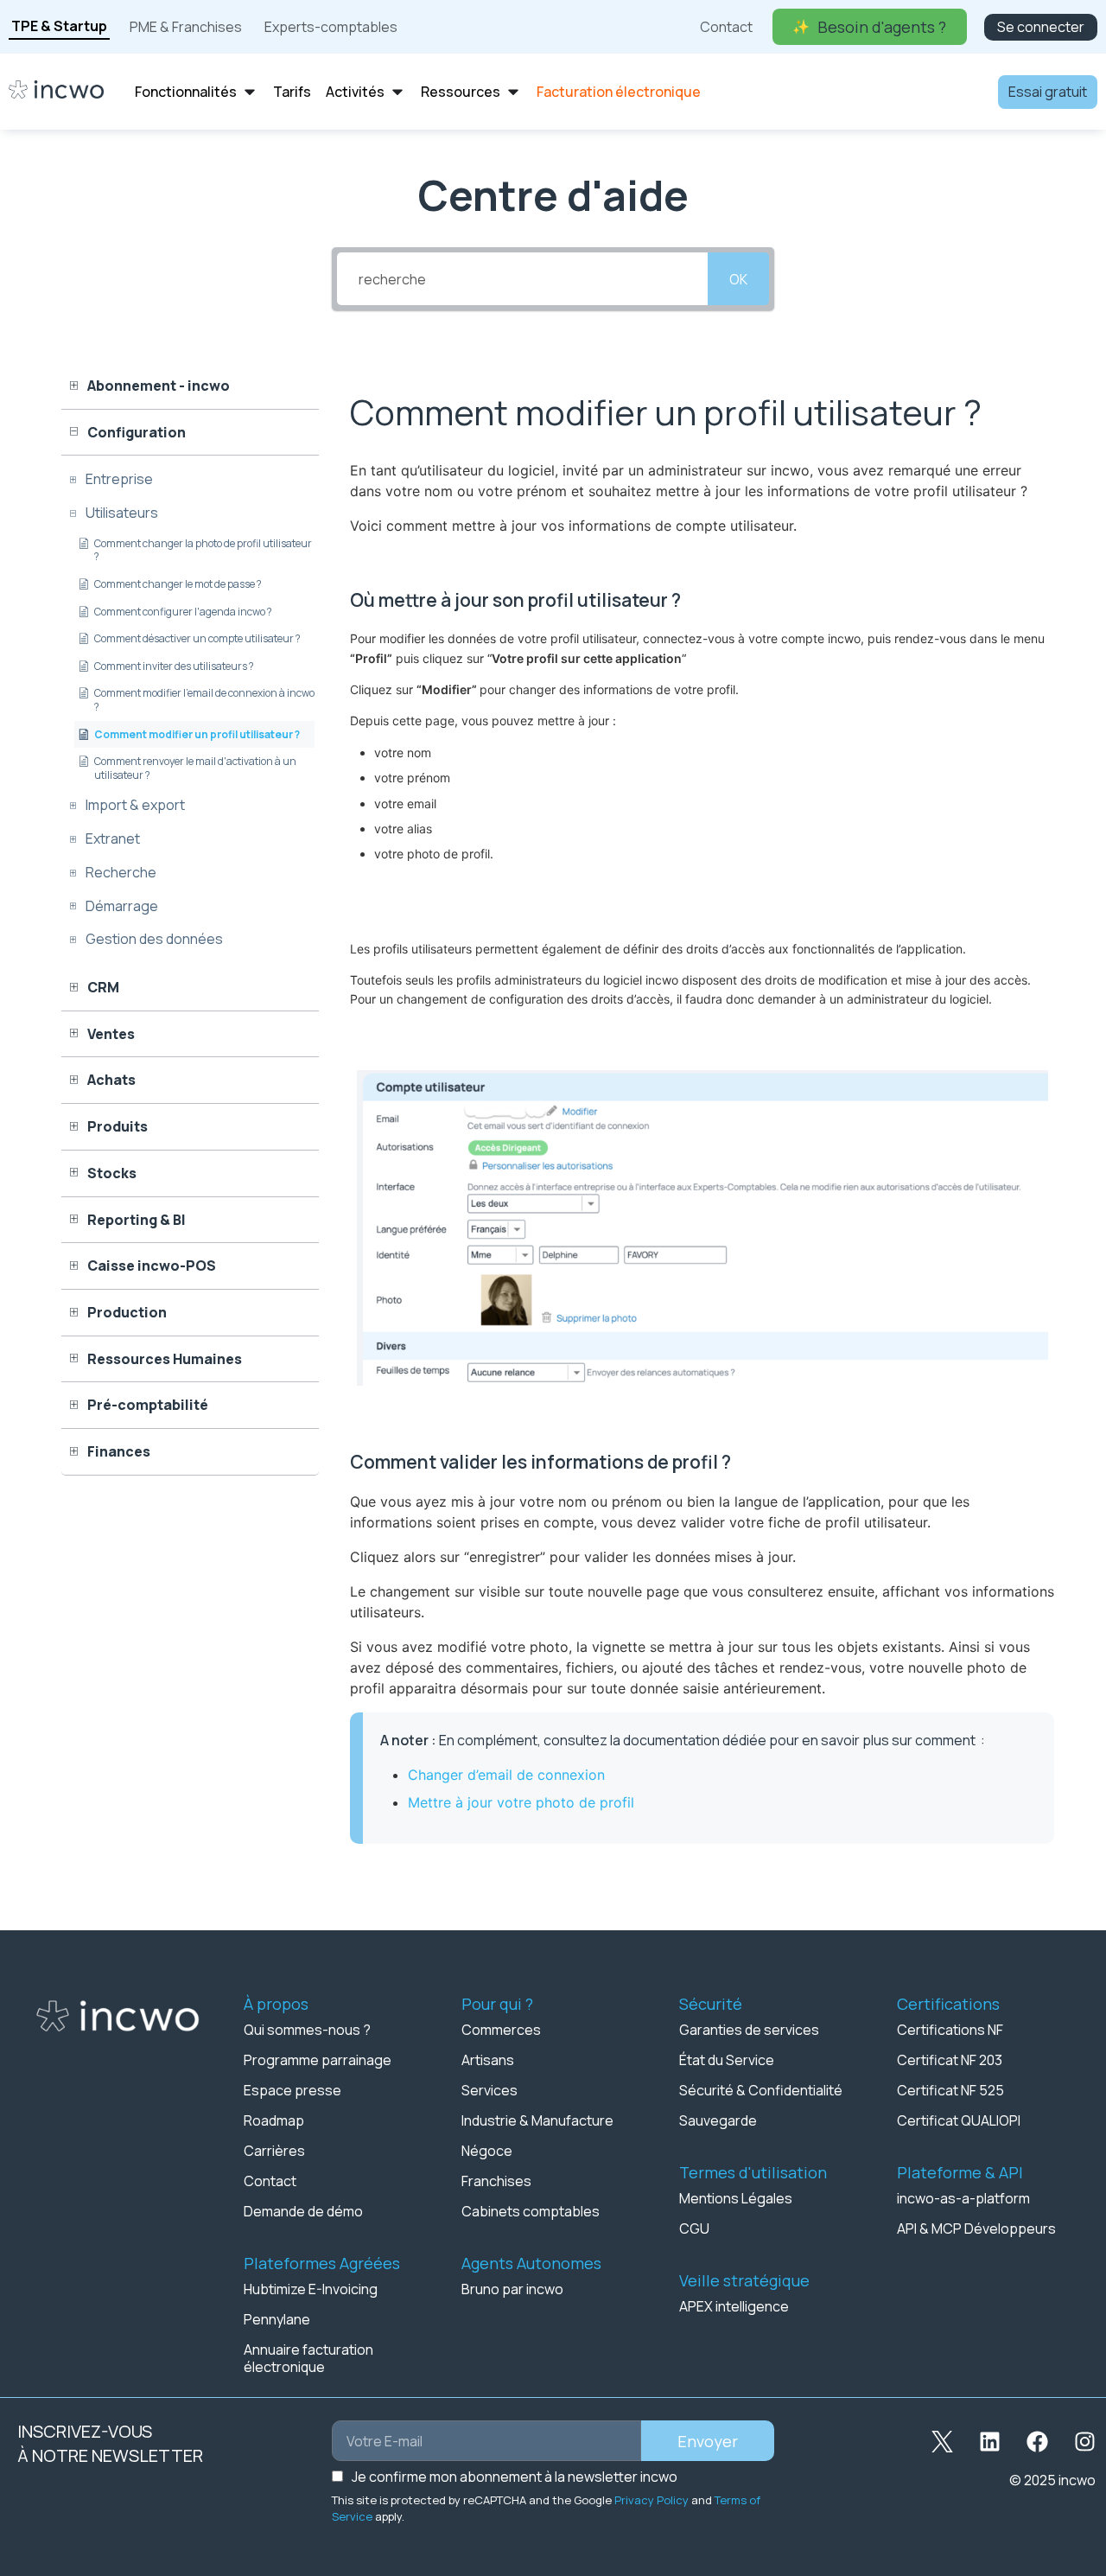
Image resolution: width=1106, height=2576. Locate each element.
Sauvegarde (718, 2120)
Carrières (274, 2151)
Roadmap (274, 2120)
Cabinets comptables (531, 2211)
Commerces (501, 2030)
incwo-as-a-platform (963, 2198)
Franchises (496, 2181)
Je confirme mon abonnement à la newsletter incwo (515, 2477)
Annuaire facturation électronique (308, 2358)
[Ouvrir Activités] (397, 92)
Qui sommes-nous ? (307, 2030)
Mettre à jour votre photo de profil (521, 1802)
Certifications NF (950, 2030)
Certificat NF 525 (950, 2090)
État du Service (727, 2060)
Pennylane (277, 2319)
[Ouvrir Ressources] (513, 92)
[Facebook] (1037, 2441)
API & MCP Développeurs (976, 2228)
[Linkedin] (989, 2441)
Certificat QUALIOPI (959, 2120)
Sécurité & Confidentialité (761, 2090)
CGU (694, 2228)
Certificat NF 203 (950, 2060)
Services (489, 2090)
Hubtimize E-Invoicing (311, 2289)
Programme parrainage (318, 2060)
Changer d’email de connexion (506, 1775)
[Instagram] (1084, 2441)
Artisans (488, 2060)
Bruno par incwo (512, 2289)
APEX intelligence (734, 2306)
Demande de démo (303, 2211)
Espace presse (292, 2090)
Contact (270, 2181)
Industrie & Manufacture (537, 2120)
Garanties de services (749, 2030)
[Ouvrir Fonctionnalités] (250, 92)
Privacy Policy (652, 2500)
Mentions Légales (736, 2198)
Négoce (487, 2151)
